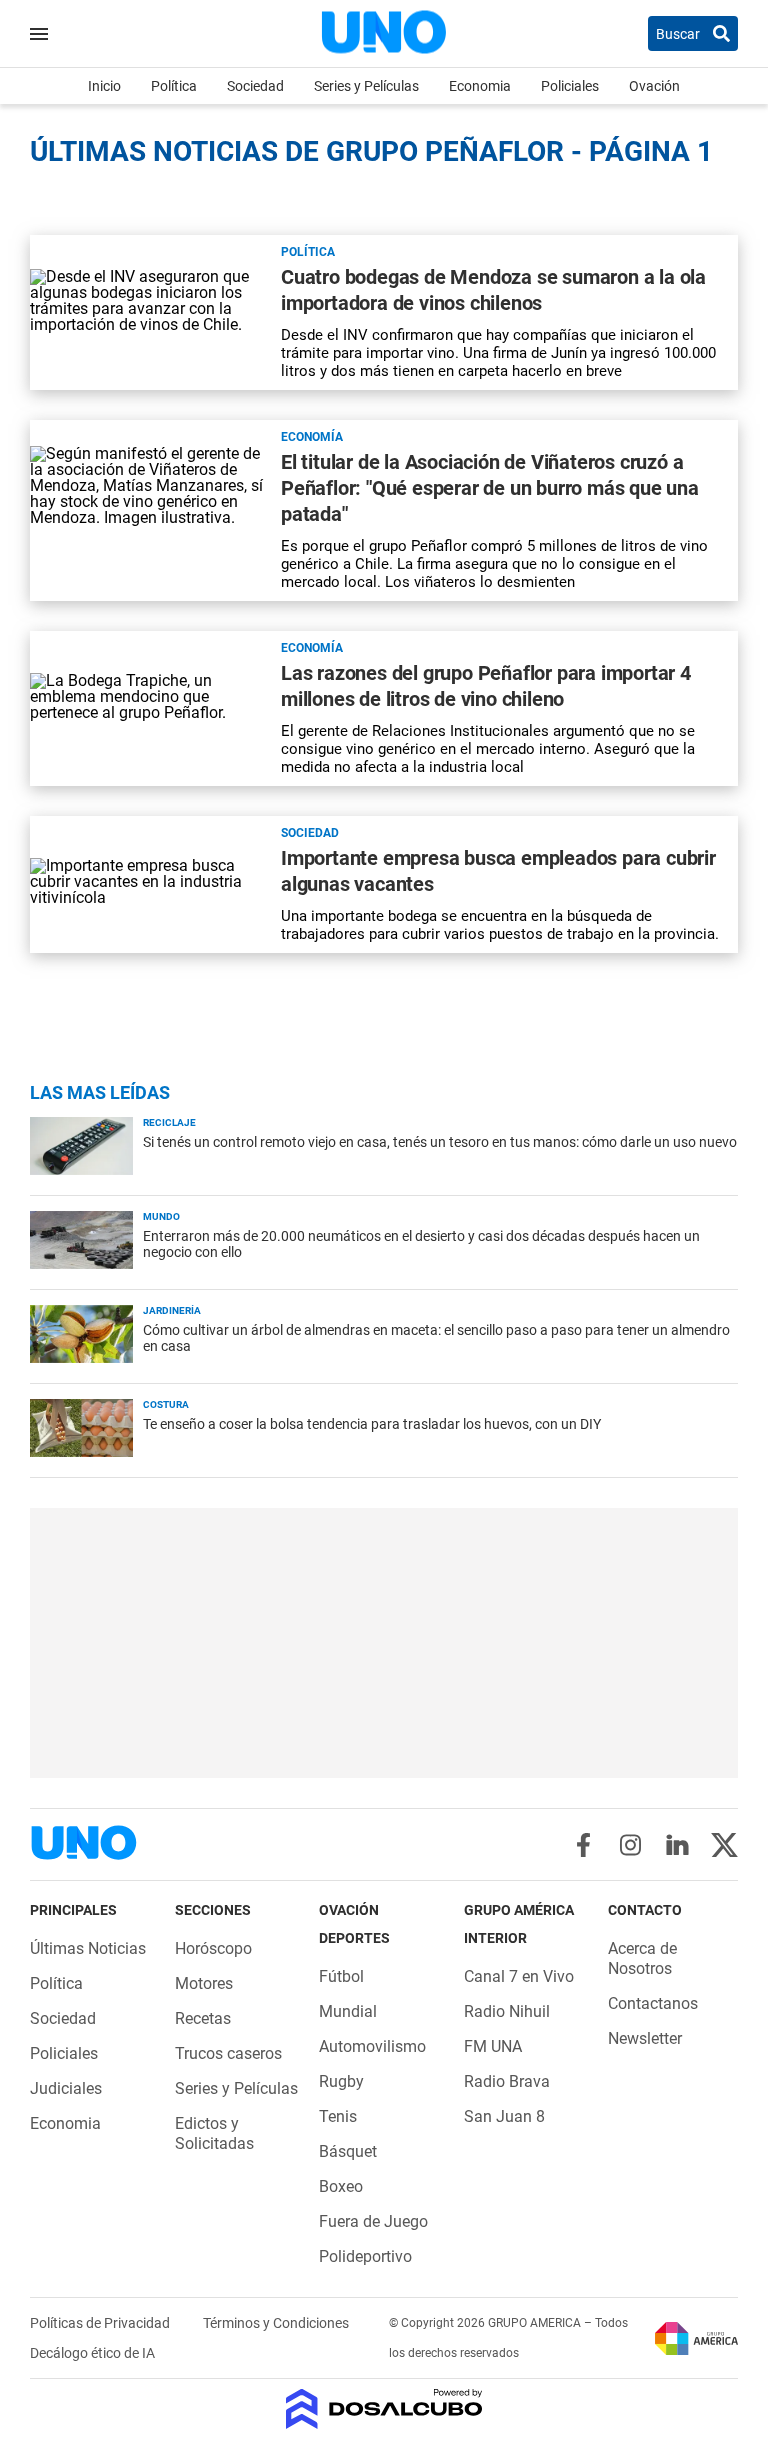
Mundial (348, 2011)
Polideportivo (365, 2256)
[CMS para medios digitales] (384, 2410)
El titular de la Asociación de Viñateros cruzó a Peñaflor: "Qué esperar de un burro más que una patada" (490, 488)
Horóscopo (213, 1948)
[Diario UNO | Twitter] (724, 1845)
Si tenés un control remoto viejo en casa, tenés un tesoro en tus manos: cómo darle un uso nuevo (440, 1142)
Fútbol (341, 1976)
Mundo (161, 1216)
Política (174, 86)
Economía (312, 437)
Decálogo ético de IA (92, 2353)
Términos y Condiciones (276, 2323)
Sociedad (255, 86)
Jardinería (172, 1310)
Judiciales (66, 2088)
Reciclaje (169, 1122)
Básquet (348, 2151)
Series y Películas (366, 86)
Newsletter (645, 2038)
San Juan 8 (504, 2116)
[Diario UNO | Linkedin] (677, 1845)
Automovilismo (372, 2046)
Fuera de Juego (373, 2221)
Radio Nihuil (507, 2011)
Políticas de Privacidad (101, 2323)
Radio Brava (507, 2081)
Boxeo (341, 2186)
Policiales (570, 86)
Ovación (654, 86)
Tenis (338, 2116)
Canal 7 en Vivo (519, 1976)
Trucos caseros (228, 2053)
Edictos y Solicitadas (214, 2133)
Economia (480, 86)
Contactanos (653, 2003)
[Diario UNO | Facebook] (583, 1845)
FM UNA (493, 2046)
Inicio (104, 86)
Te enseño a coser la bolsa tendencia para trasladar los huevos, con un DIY (372, 1424)
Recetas (203, 2018)
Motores (204, 1983)
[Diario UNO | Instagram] (630, 1845)
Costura (166, 1404)
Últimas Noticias (88, 1948)
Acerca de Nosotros (642, 1958)
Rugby (341, 2081)
